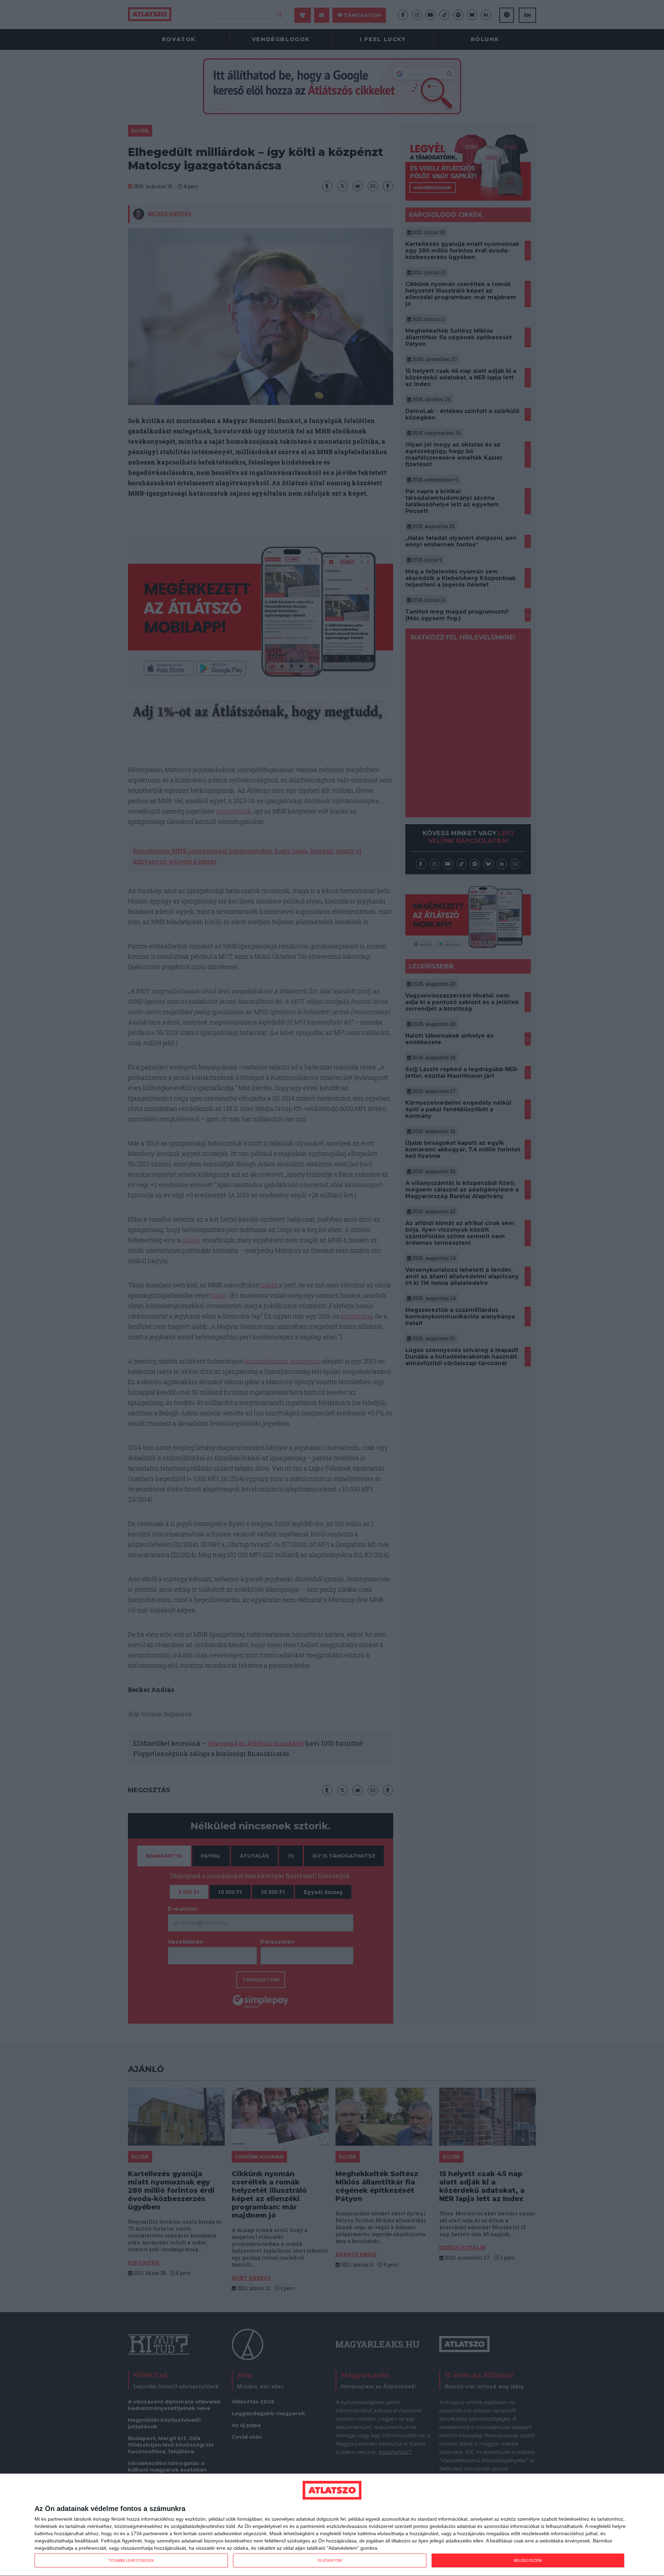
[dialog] (332, 2525)
